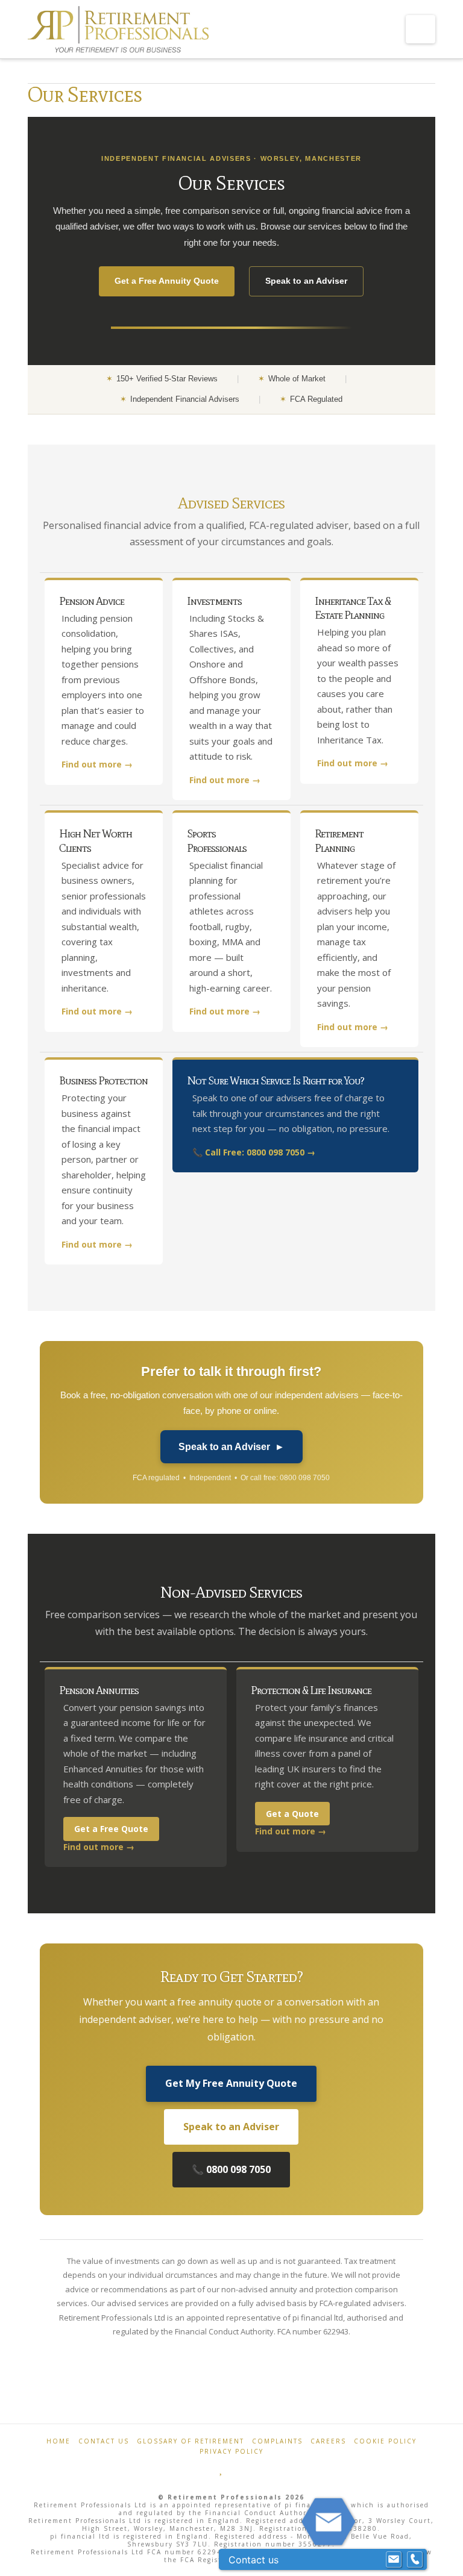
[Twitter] (222, 2469)
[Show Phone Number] (415, 2560)
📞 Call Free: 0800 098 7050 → (254, 1152)
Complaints (277, 2441)
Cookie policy (385, 2441)
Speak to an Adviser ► (231, 1447)
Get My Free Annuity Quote (231, 2083)
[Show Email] (394, 2560)
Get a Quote (292, 1814)
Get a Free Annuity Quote (167, 281)
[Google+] (239, 2469)
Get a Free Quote (111, 1829)
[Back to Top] (446, 2559)
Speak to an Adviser (306, 281)
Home (58, 2441)
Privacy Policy (231, 2451)
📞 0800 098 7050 (231, 2169)
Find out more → (97, 764)
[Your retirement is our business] (118, 31)
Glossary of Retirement (191, 2441)
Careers (328, 2441)
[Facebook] (204, 2469)
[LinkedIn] (259, 2469)
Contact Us (104, 2441)
